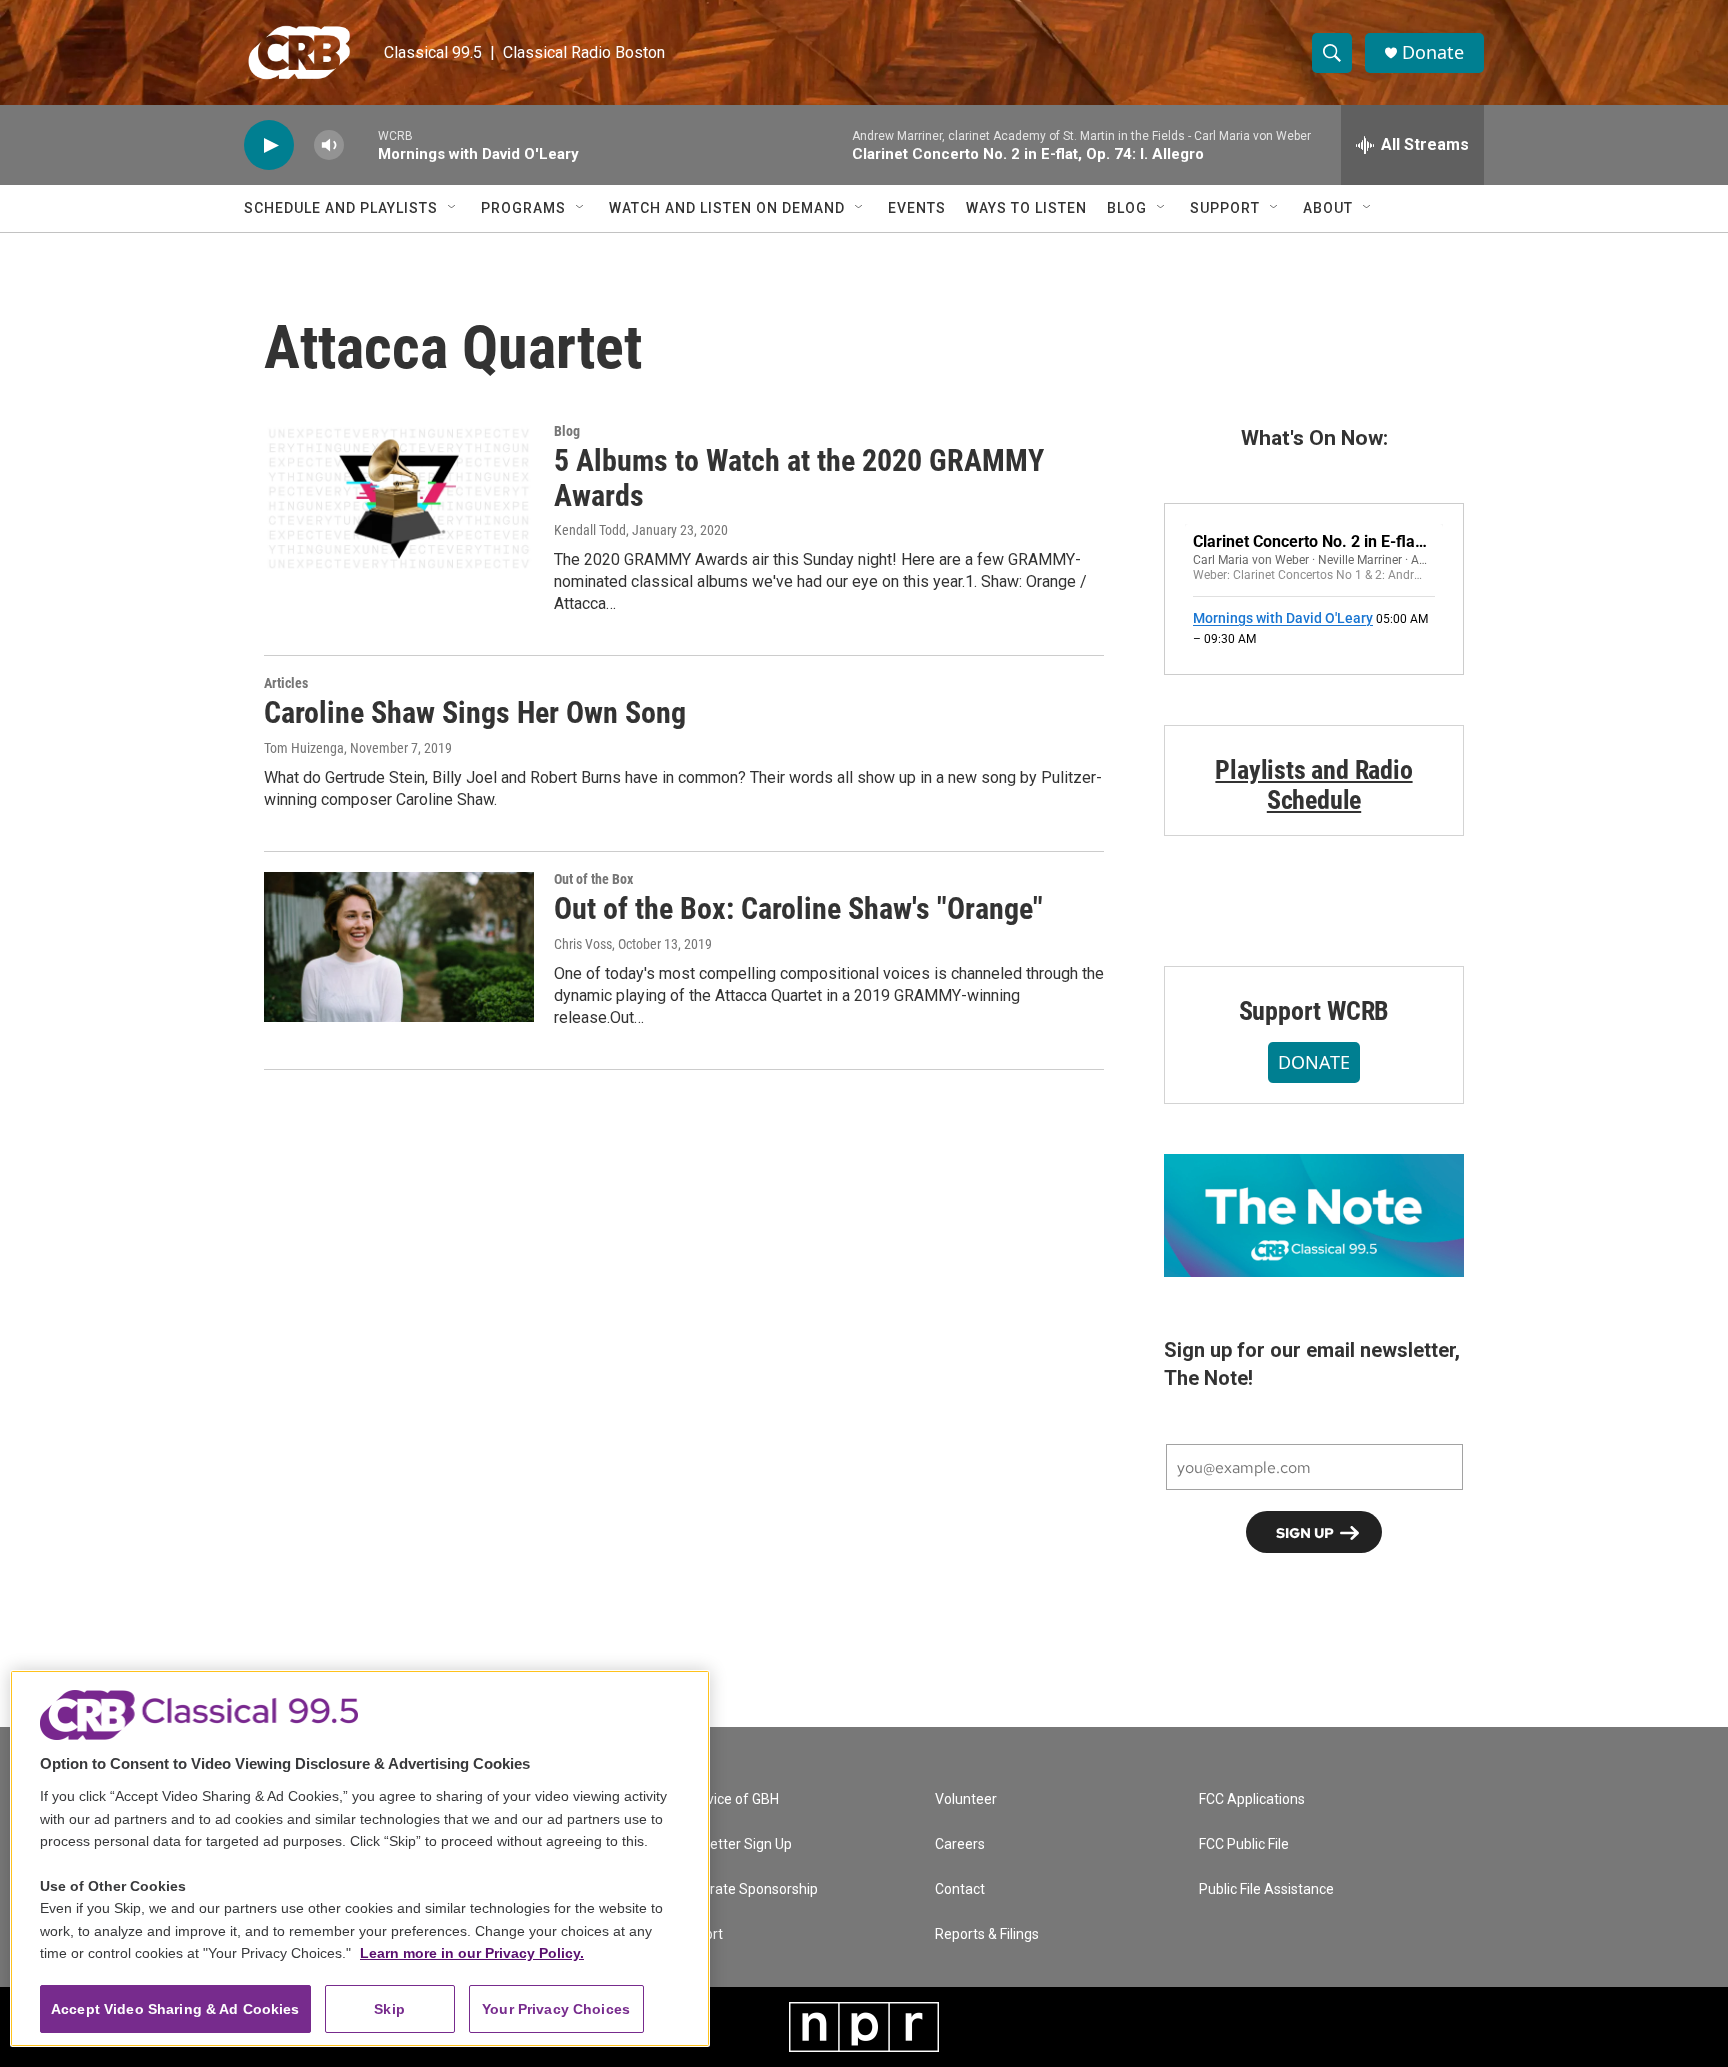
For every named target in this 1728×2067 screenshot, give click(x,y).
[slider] (361, 144)
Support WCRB (1314, 1011)
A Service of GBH (725, 1799)
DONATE (1314, 1062)
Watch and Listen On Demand (727, 208)
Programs (523, 208)
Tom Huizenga (304, 748)
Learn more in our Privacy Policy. (472, 1953)
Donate (1433, 52)
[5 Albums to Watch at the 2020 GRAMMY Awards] (399, 499)
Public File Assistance (1266, 1889)
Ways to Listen (1026, 208)
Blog (1127, 208)
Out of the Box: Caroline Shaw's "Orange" (798, 908)
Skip (389, 2009)
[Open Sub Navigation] (453, 208)
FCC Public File (1244, 1844)
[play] (269, 145)
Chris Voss (583, 944)
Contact (960, 1889)
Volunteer (966, 1799)
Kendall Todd (590, 530)
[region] (360, 1858)
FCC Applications (1252, 1799)
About (1328, 208)
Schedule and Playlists (341, 208)
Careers (960, 1844)
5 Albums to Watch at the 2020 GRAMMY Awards (799, 478)
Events (917, 208)
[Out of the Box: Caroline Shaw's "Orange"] (399, 947)
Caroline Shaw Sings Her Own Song (475, 712)
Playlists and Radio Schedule (1313, 785)
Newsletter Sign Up (732, 1844)
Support (1225, 208)
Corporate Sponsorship (745, 1889)
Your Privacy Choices (556, 2009)
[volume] (329, 145)
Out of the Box (593, 879)
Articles (286, 683)
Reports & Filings (987, 1934)
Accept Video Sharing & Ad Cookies (175, 2009)
